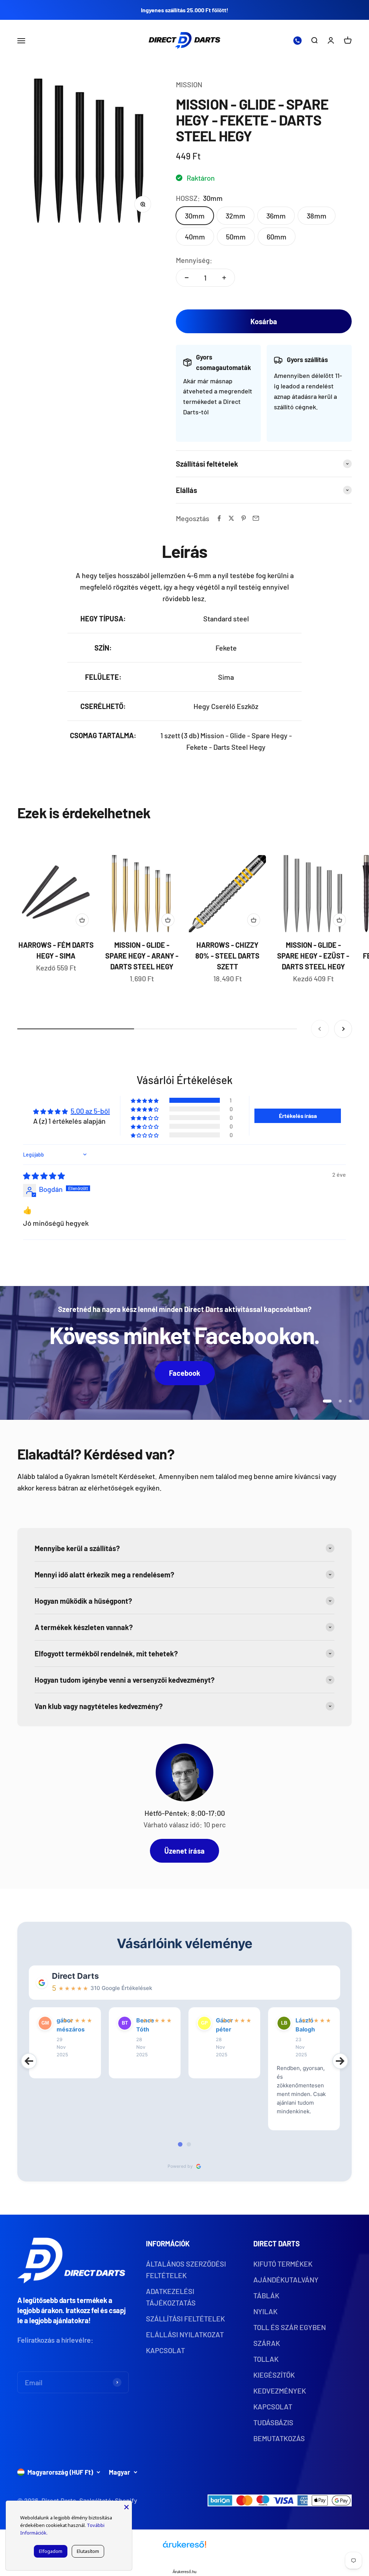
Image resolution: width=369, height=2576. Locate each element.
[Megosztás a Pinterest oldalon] (244, 518)
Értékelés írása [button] (298, 1116)
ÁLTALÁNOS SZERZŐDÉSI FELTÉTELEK (186, 2269)
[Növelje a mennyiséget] (224, 278)
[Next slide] (340, 2061)
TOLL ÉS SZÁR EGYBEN (290, 2327)
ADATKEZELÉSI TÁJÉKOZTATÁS (171, 2297)
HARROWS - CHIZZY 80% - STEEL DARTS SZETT (227, 956)
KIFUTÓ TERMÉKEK (283, 2264)
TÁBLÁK (266, 2295)
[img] (44, 1176)
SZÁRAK (267, 2343)
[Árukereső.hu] (184, 2547)
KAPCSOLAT (165, 2350)
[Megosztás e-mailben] (256, 518)
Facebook (185, 1373)
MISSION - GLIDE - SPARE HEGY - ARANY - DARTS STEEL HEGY (142, 956)
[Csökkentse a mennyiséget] (187, 278)
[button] (145, 1100)
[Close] (126, 2506)
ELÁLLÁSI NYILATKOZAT (185, 2334)
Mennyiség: (194, 260)
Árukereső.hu (184, 2572)
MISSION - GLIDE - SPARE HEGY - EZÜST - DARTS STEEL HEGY (313, 956)
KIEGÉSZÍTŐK (274, 2375)
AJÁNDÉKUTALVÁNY (286, 2280)
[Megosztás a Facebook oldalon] (219, 518)
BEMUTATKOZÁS (279, 2438)
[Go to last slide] (29, 2061)
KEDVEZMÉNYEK (280, 2391)
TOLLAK (266, 2359)
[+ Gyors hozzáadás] (82, 920)
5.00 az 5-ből (90, 1111)
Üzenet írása (184, 1851)
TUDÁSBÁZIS (273, 2422)
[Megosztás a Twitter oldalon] (231, 518)
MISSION (189, 84)
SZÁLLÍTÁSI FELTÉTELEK (185, 2319)
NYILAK (265, 2311)
